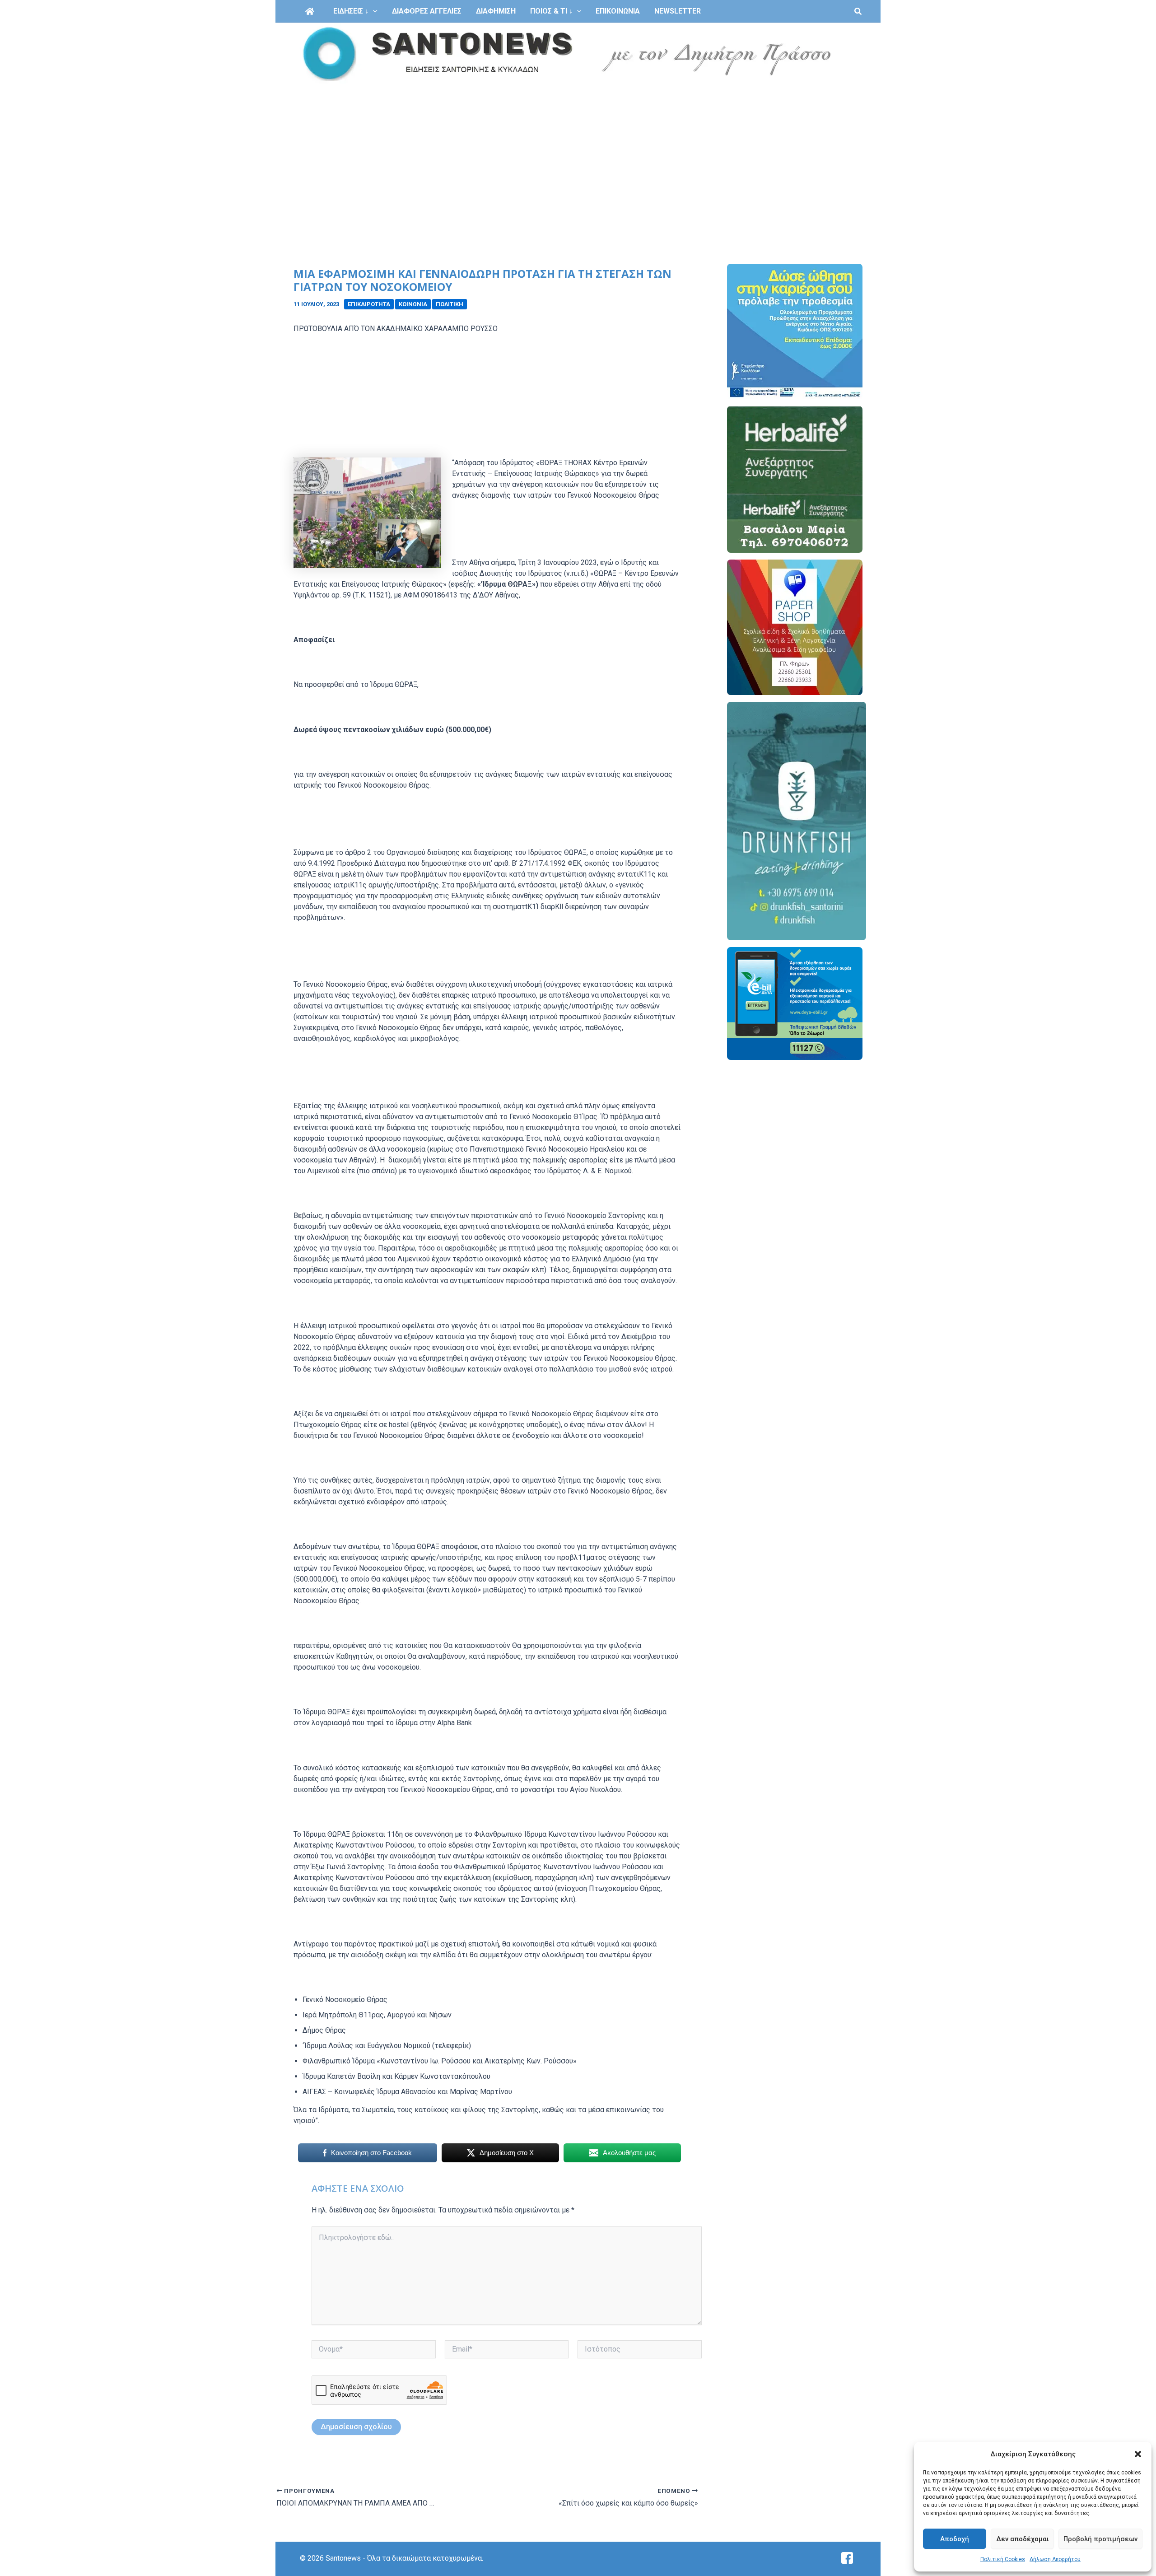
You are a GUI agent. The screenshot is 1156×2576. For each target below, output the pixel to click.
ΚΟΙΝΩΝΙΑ (413, 304)
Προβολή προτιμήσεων (1100, 2539)
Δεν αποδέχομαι (1023, 2539)
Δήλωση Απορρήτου (1055, 2559)
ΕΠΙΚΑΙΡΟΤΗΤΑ (369, 304)
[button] (1138, 2454)
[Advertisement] (578, 153)
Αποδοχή (955, 2539)
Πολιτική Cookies (1003, 2559)
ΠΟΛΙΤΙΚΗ (450, 304)
